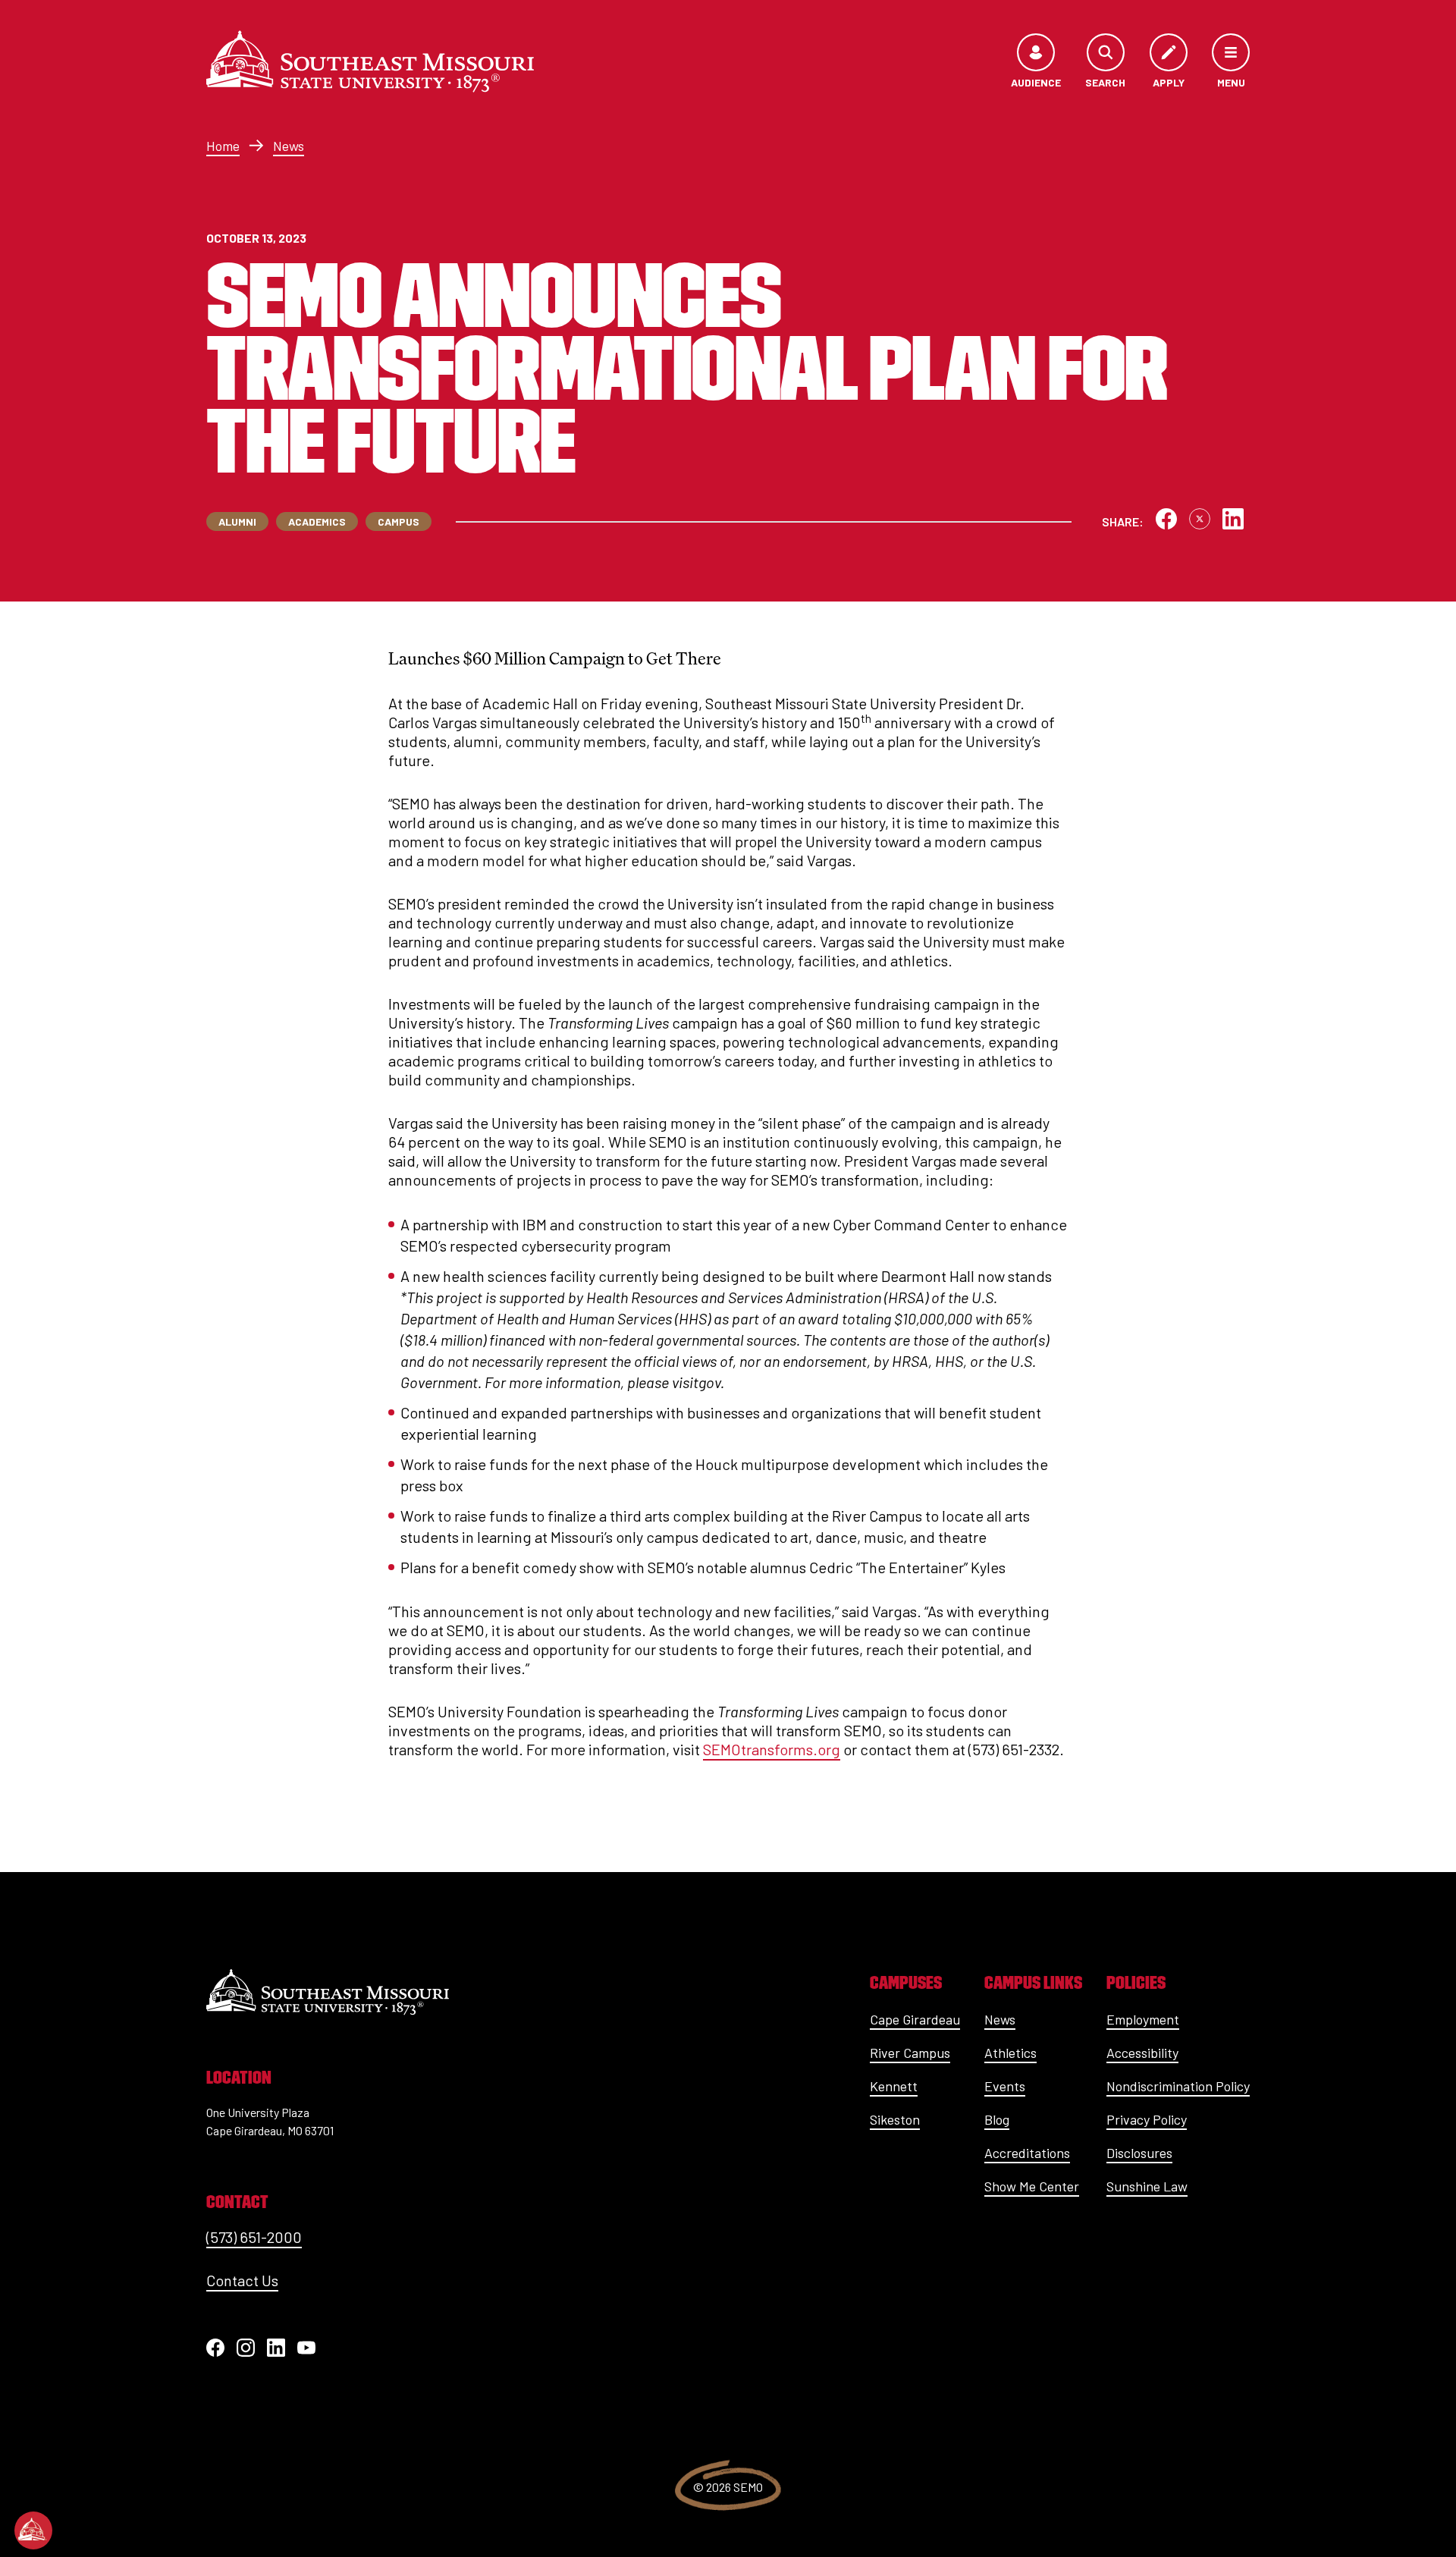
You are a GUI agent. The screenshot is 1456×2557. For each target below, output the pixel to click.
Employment (1143, 2019)
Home (223, 146)
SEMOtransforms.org (772, 1749)
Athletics (1010, 2053)
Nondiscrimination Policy (1178, 2086)
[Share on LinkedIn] (1233, 519)
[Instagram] (246, 2348)
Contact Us (242, 2280)
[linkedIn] (276, 2348)
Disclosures (1139, 2153)
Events (1005, 2086)
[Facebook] (215, 2348)
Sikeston (895, 2119)
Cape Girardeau (915, 2019)
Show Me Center (1032, 2186)
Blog (997, 2119)
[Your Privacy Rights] (33, 2530)
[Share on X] (1200, 519)
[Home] (370, 61)
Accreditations (1027, 2153)
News (289, 146)
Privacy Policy (1147, 2119)
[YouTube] (306, 2348)
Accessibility (1142, 2053)
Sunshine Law (1147, 2186)
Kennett (894, 2086)
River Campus (910, 2053)
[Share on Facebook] (1166, 519)
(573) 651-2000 (254, 2237)
